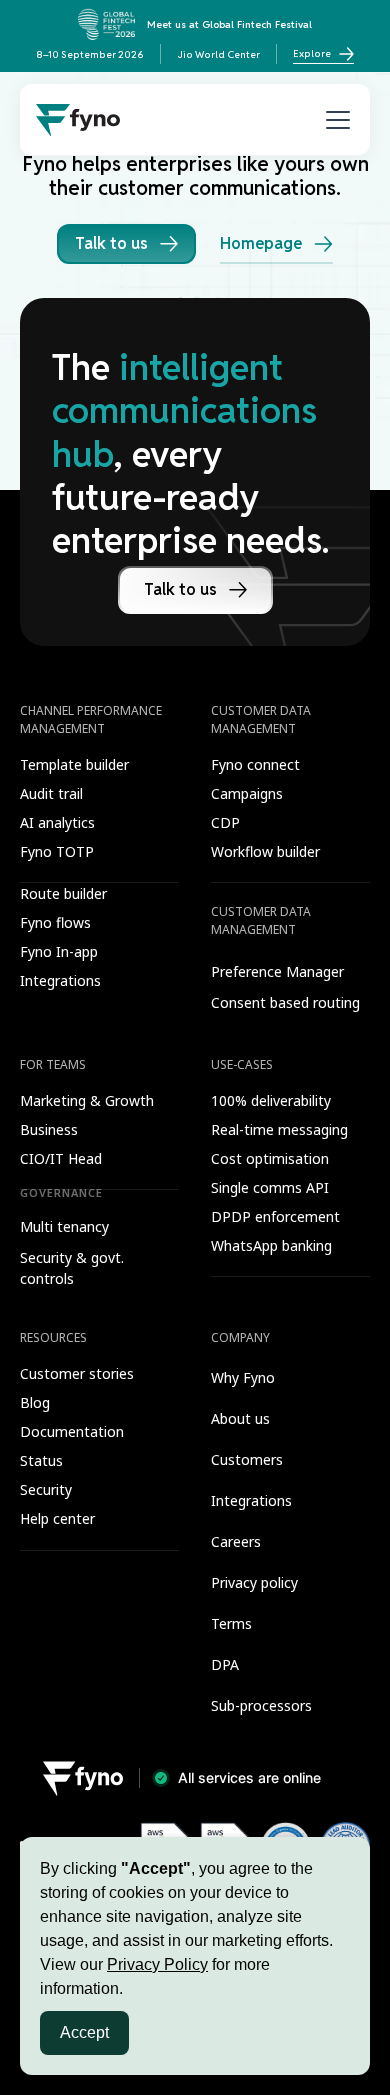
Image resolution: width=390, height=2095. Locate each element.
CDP (225, 822)
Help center (57, 1518)
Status (41, 1460)
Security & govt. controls (72, 1268)
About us (240, 1418)
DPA (225, 1664)
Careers (236, 1541)
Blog (35, 1402)
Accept (84, 2032)
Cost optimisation (270, 1158)
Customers (247, 1459)
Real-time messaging (279, 1129)
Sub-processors (261, 1705)
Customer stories (77, 1373)
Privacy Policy (157, 1964)
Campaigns (247, 793)
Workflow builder (265, 851)
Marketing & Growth (87, 1100)
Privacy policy (254, 1582)
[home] (78, 120)
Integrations (60, 980)
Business (49, 1129)
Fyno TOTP (57, 851)
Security (46, 1489)
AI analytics (57, 822)
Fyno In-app (59, 951)
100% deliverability (271, 1100)
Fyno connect (255, 764)
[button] (334, 120)
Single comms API (270, 1187)
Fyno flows (55, 922)
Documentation (72, 1431)
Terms (231, 1623)
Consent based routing (285, 1002)
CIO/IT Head (61, 1158)
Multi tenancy (64, 1226)
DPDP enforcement (275, 1216)
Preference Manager (277, 971)
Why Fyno (243, 1377)
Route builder (63, 893)
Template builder (74, 764)
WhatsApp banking (271, 1245)
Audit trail (51, 793)
